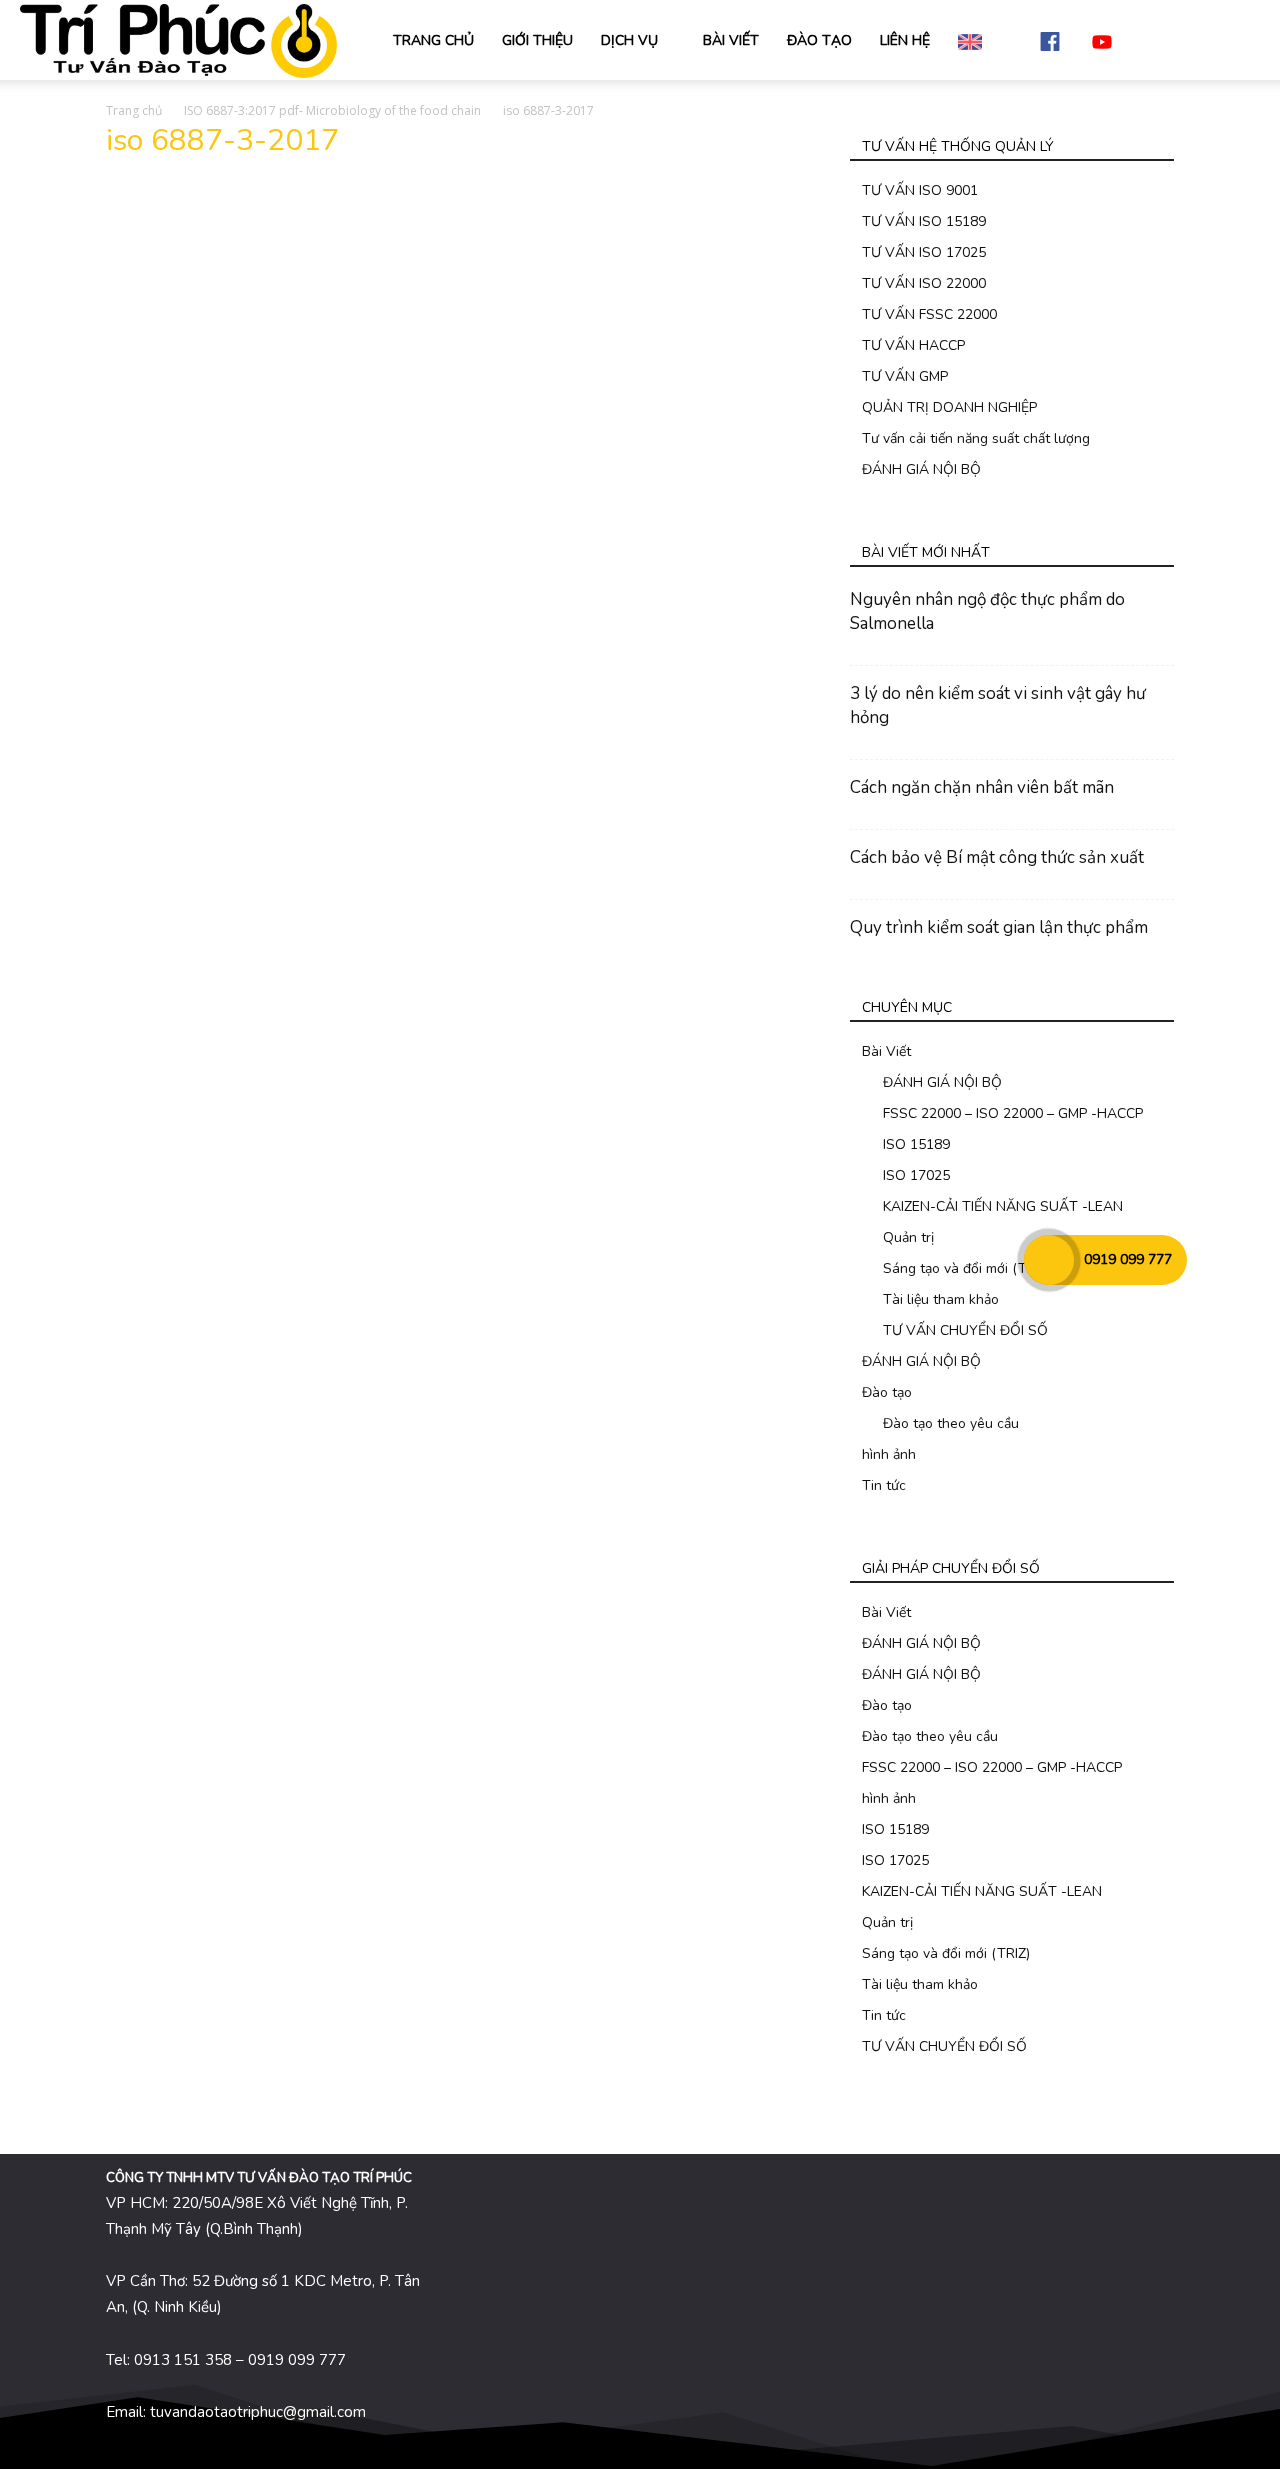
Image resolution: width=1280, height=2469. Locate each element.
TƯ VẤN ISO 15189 (924, 221)
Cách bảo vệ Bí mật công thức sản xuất (997, 857)
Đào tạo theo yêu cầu (951, 1423)
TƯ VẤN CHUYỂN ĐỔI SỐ (965, 1330)
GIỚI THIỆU (537, 40)
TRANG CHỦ (433, 40)
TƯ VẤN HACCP (913, 345)
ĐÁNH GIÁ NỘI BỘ (921, 469)
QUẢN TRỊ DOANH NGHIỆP (949, 407)
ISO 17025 (916, 1175)
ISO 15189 (916, 1144)
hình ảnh (889, 1454)
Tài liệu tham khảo (941, 1299)
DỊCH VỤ (629, 40)
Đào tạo (887, 1392)
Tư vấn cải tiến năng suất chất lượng (976, 438)
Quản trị (908, 1237)
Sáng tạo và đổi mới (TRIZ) (967, 1268)
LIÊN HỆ (905, 40)
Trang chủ (134, 110)
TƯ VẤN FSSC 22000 (929, 314)
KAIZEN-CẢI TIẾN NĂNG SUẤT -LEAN (1003, 1206)
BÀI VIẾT (731, 40)
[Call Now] (1049, 1260)
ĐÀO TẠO (819, 40)
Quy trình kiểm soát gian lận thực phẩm (999, 927)
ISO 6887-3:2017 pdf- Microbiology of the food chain (332, 110)
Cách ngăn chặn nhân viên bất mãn (982, 787)
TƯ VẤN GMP (905, 376)
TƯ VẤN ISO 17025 (924, 252)
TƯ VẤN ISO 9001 (920, 190)
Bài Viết (886, 1051)
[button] (1236, 41)
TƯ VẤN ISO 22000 (924, 283)
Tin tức (884, 1485)
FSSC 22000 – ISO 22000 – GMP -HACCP (1013, 1113)
